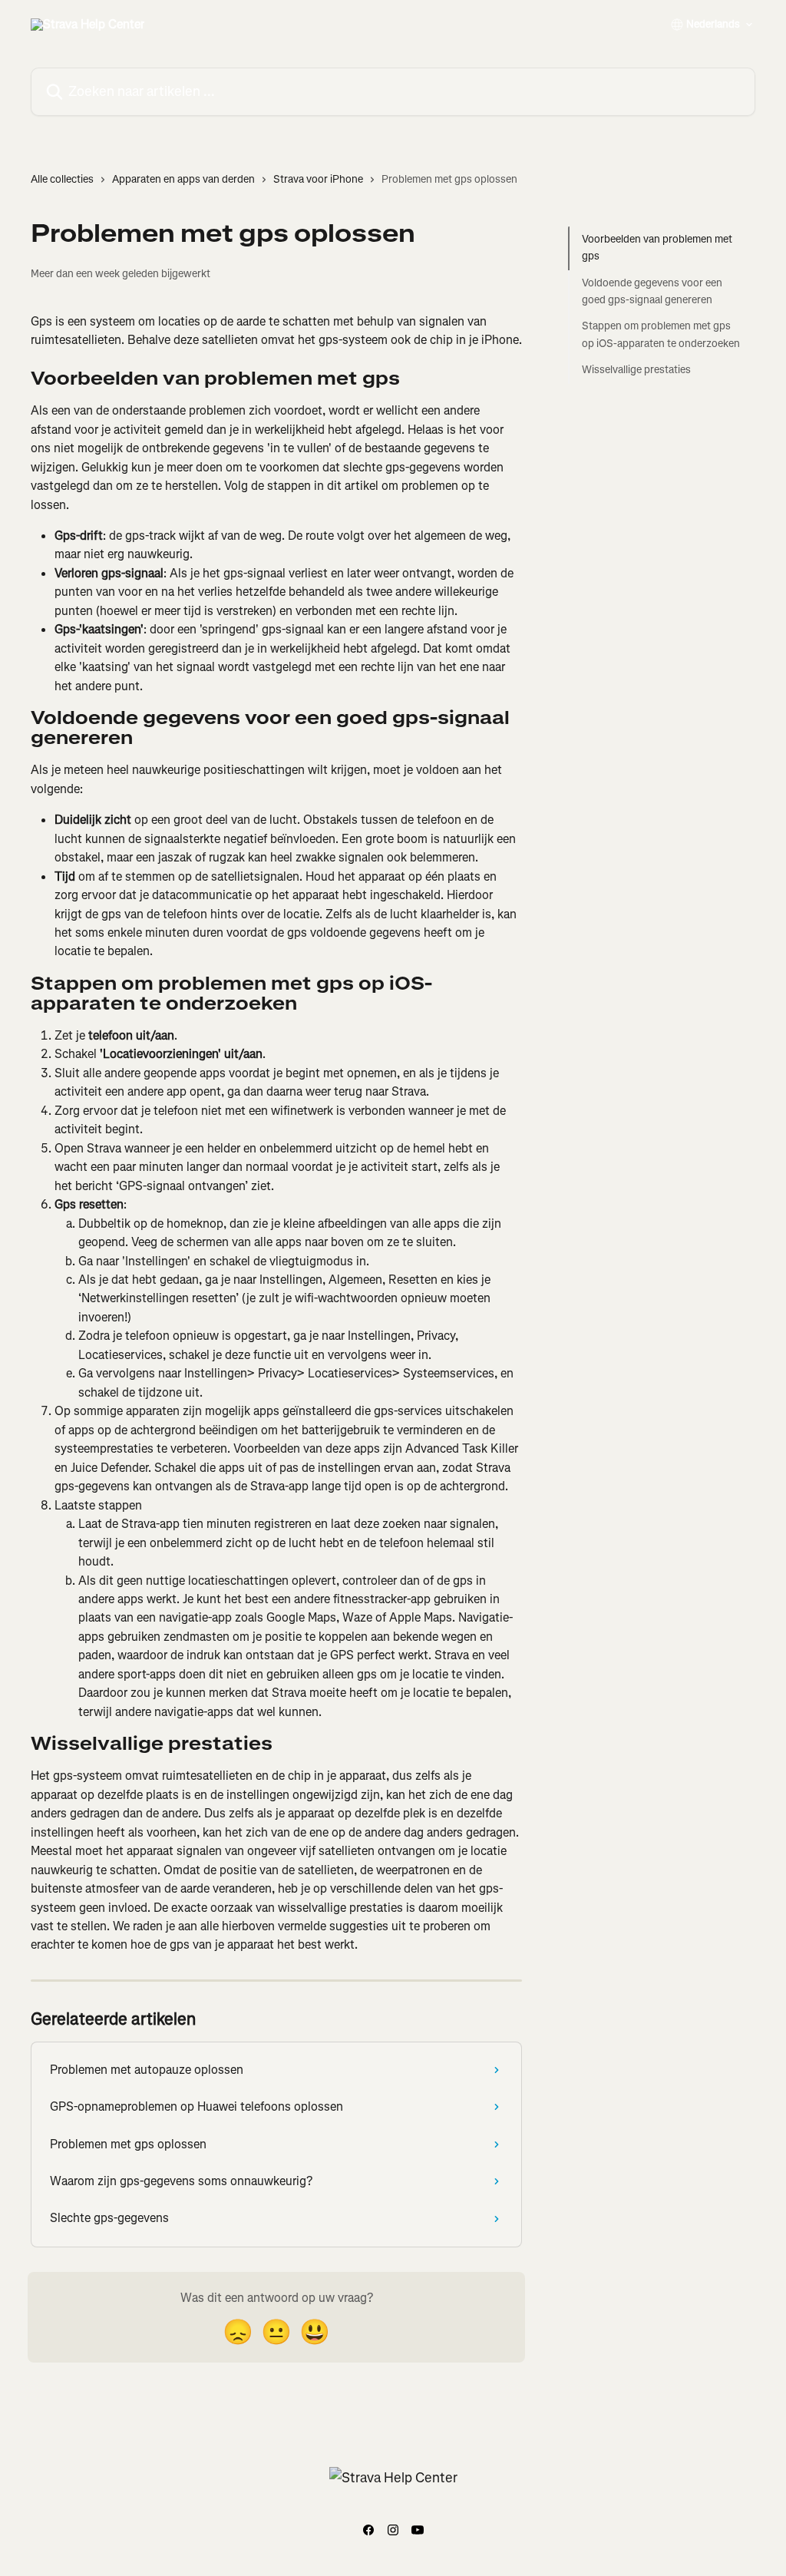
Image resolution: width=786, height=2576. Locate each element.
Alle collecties (62, 179)
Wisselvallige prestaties (636, 370)
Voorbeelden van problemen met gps (657, 248)
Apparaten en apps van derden (183, 179)
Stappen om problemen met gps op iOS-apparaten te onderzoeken (661, 334)
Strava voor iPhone (318, 179)
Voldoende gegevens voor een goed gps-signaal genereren (652, 291)
